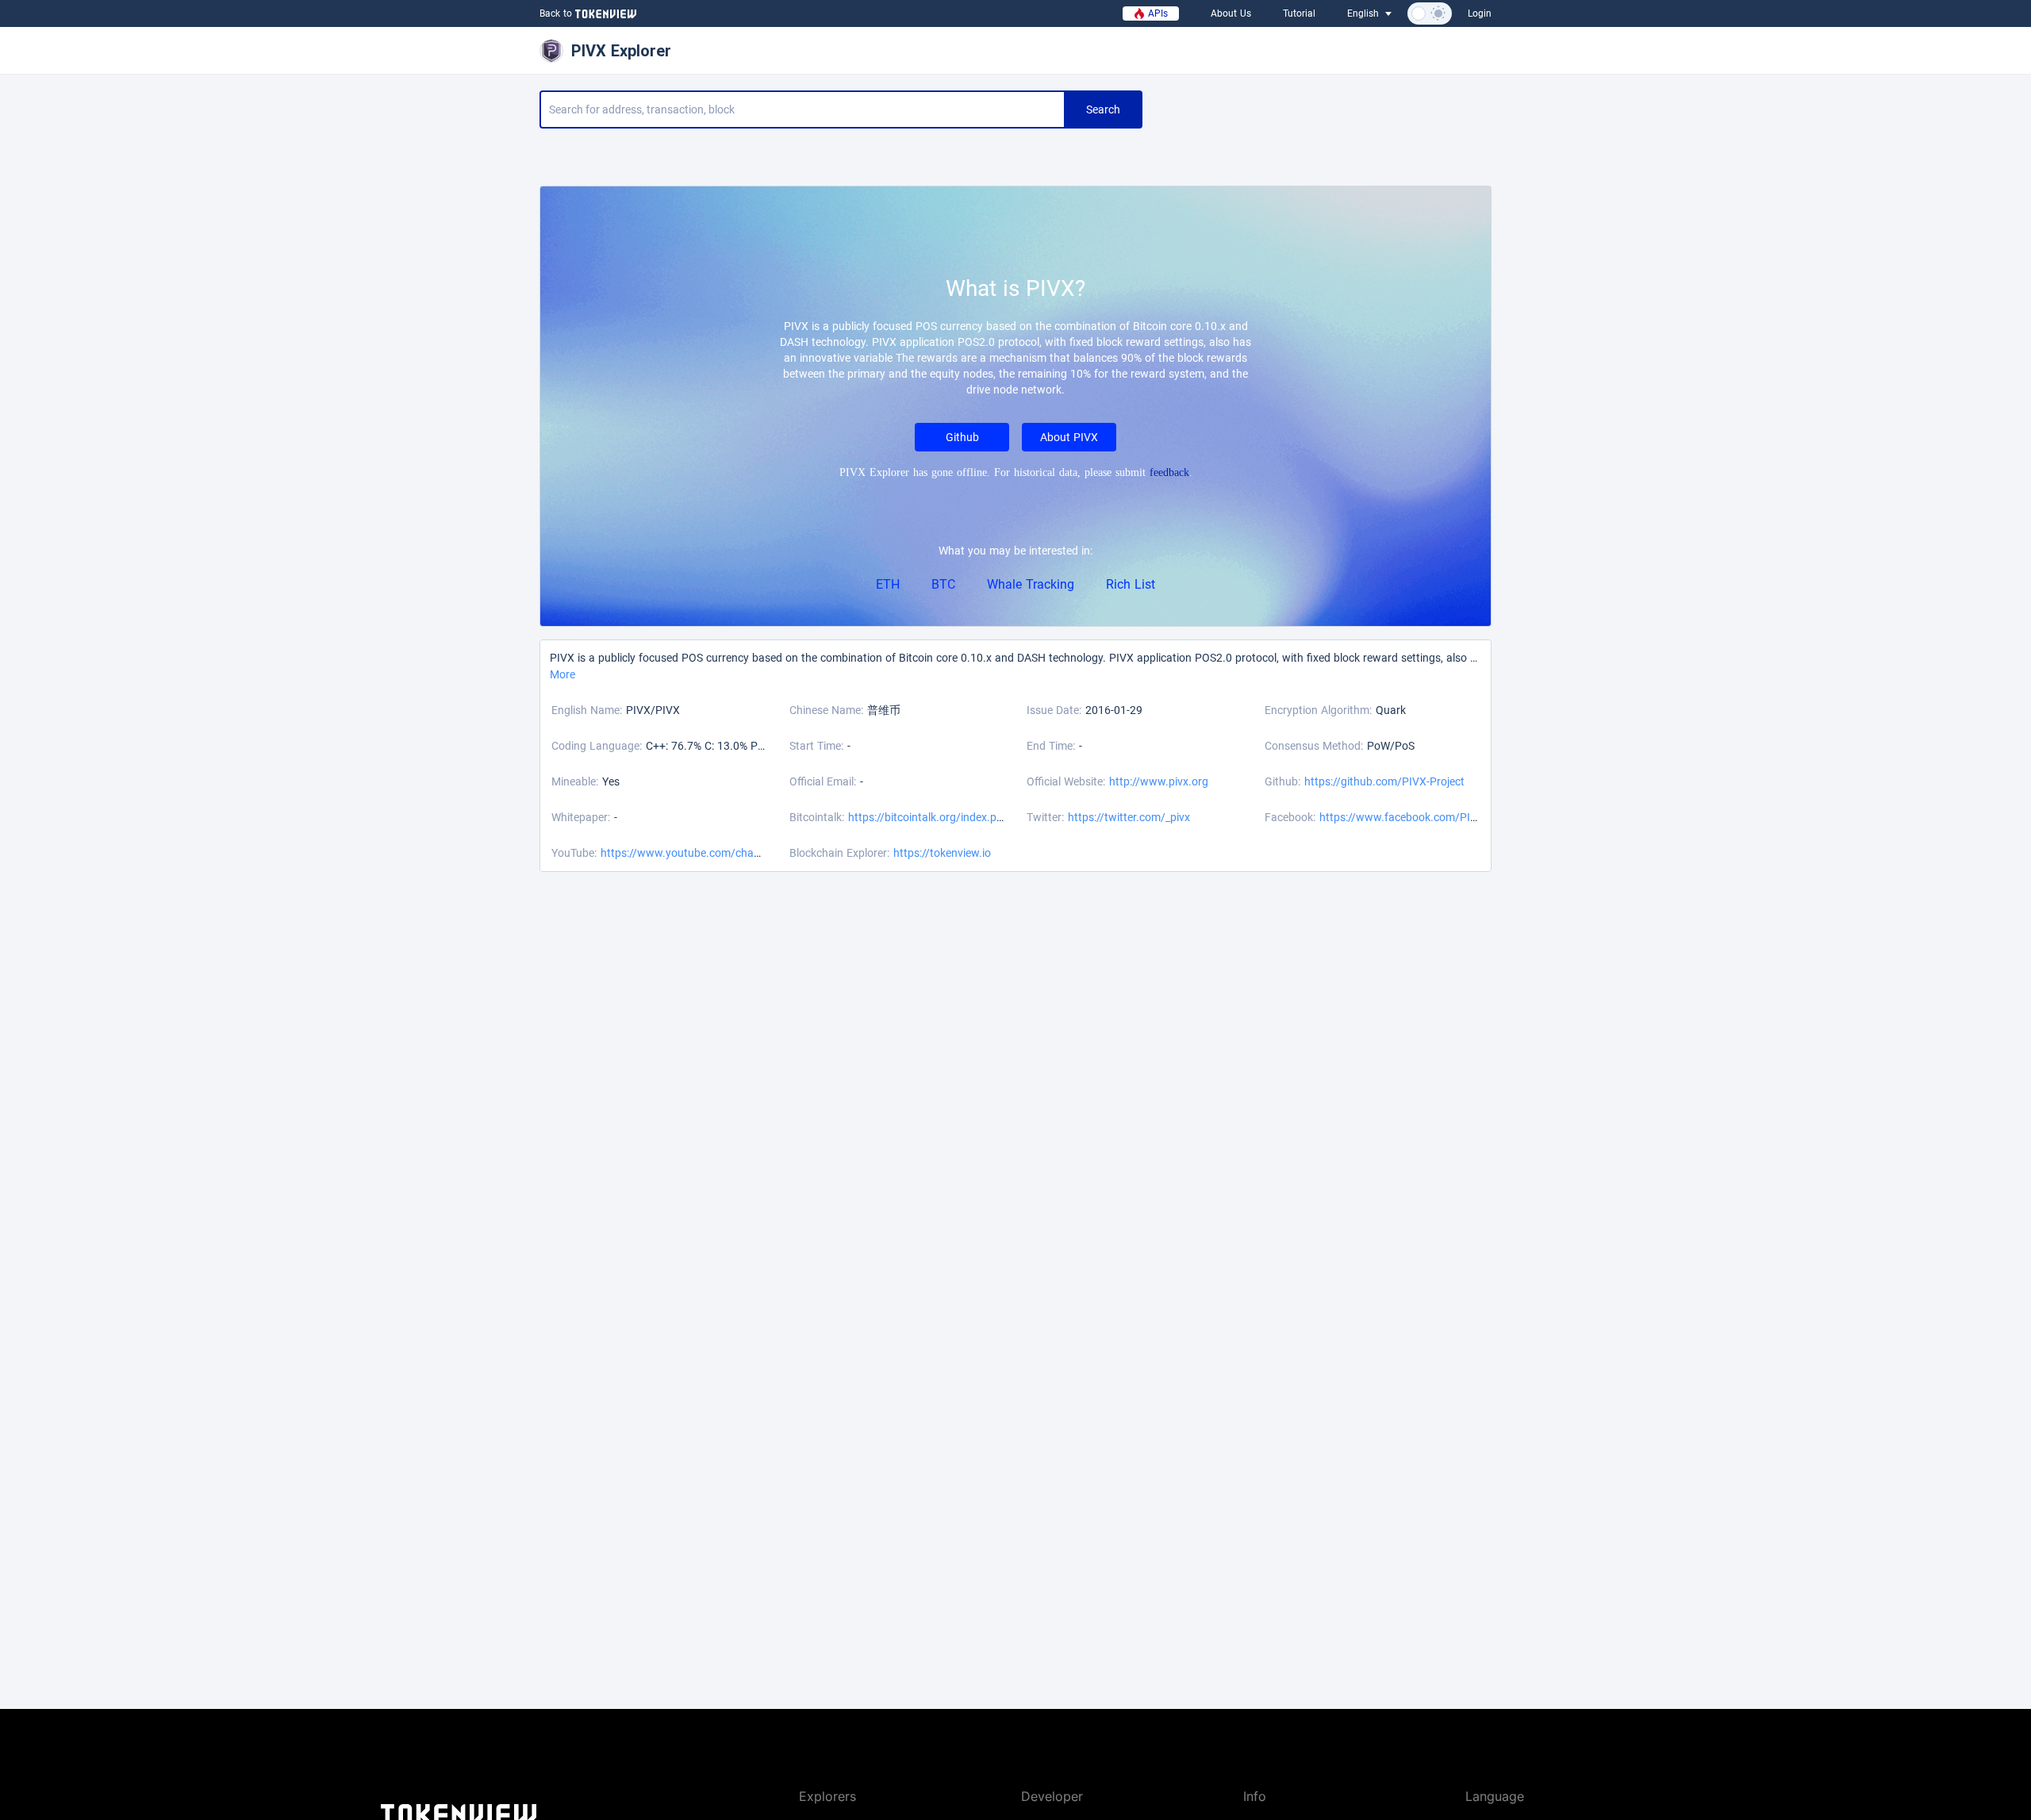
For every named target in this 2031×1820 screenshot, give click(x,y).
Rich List (1131, 584)
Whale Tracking (1031, 584)
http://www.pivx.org (1159, 781)
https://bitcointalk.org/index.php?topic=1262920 (969, 817)
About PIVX (1069, 437)
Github (962, 437)
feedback (1169, 472)
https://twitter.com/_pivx (1129, 817)
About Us (1231, 13)
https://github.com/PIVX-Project (1384, 781)
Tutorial (1299, 13)
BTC (943, 584)
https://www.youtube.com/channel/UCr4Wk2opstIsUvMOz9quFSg (765, 853)
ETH (888, 584)
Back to (556, 13)
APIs (1156, 13)
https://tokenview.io (942, 853)
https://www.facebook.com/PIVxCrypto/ (1420, 817)
